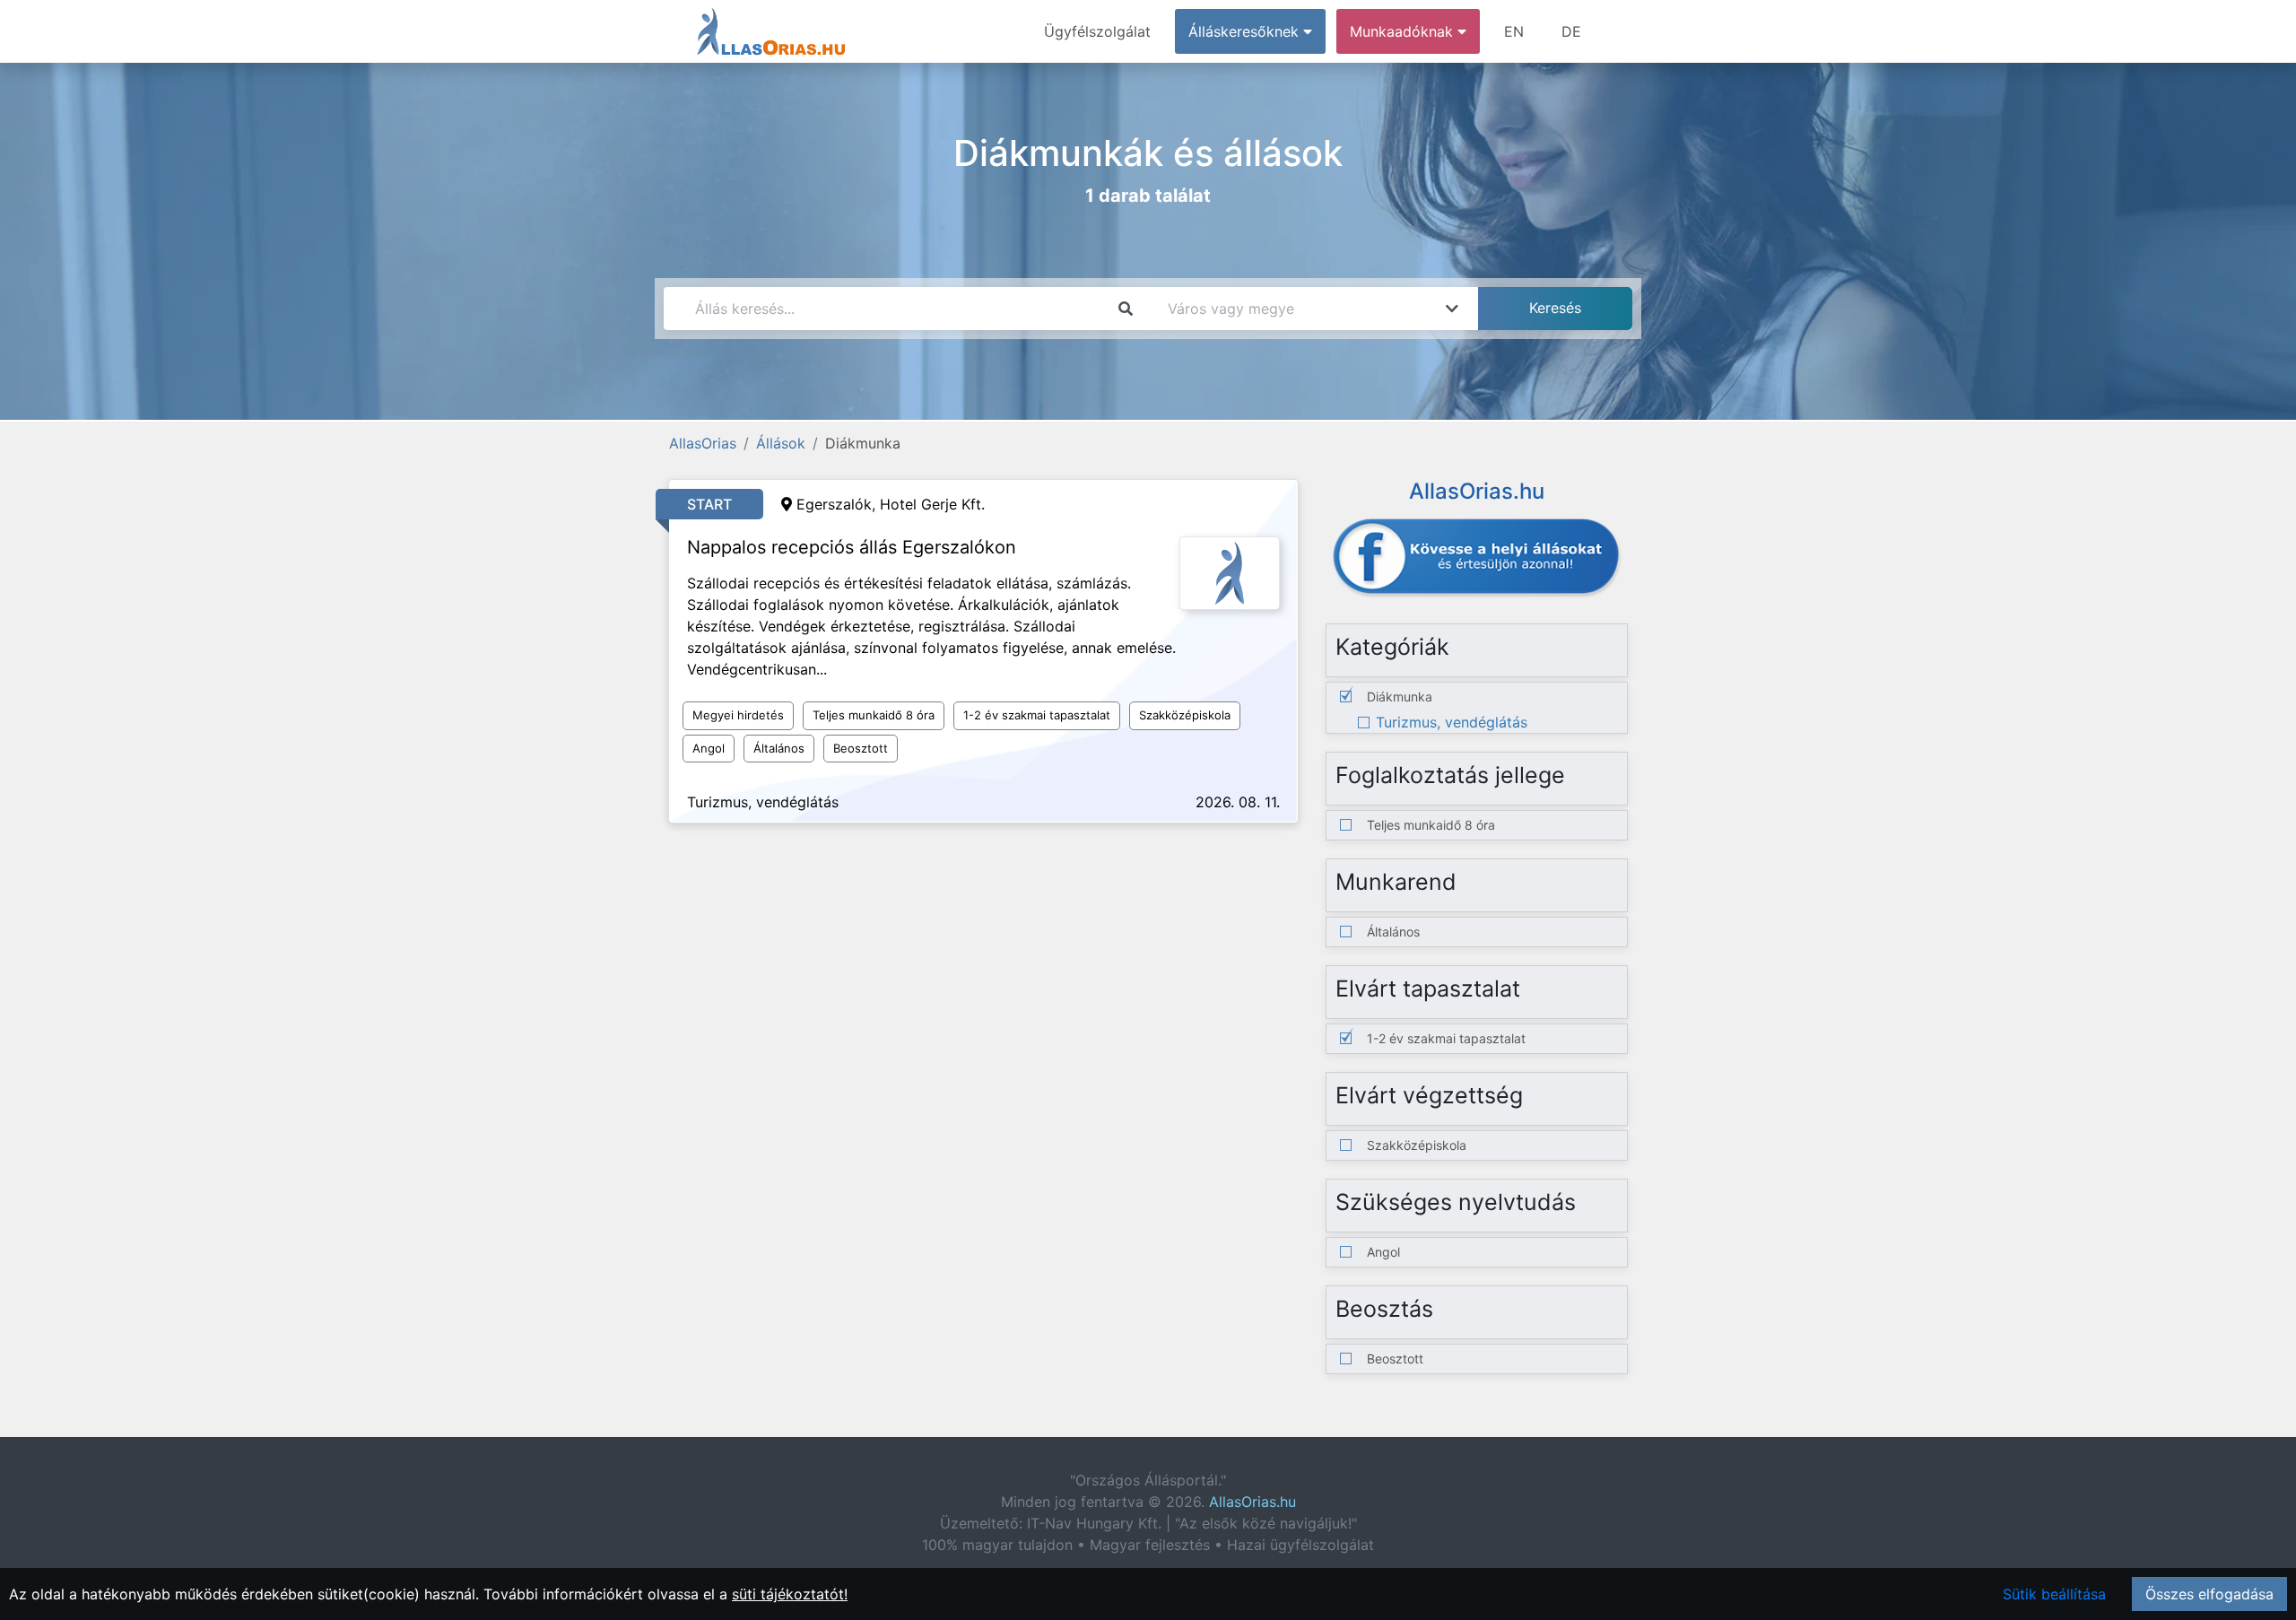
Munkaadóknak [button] (1404, 31)
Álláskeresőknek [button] (1246, 31)
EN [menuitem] (1514, 31)
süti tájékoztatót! (790, 1594)
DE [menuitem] (1571, 31)
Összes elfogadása (2209, 1594)
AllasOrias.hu (1252, 1502)
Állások (781, 443)
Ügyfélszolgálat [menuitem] (1097, 31)
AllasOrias (703, 443)
